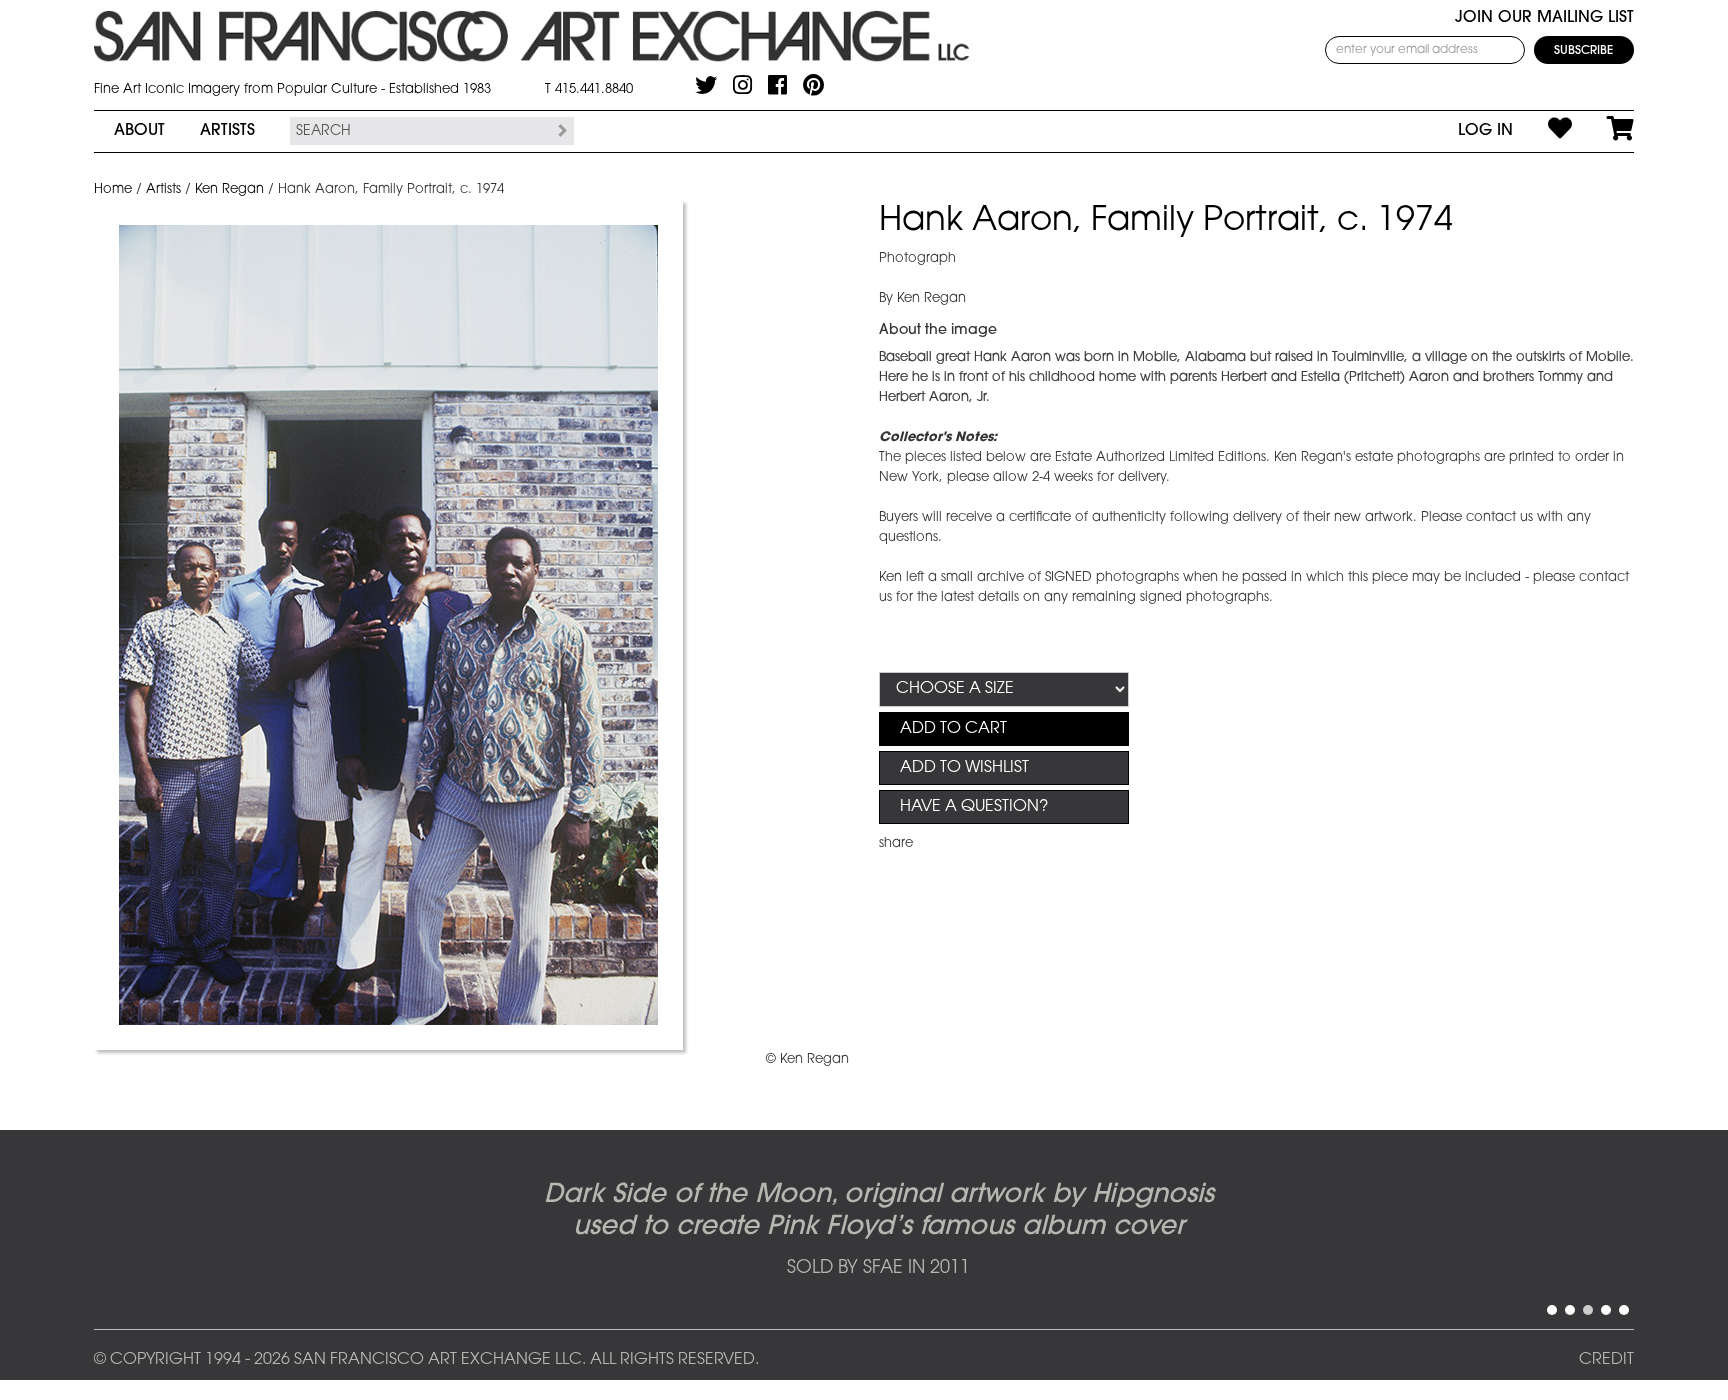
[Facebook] (777, 85)
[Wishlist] (1542, 131)
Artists (227, 131)
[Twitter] (706, 85)
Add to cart (953, 729)
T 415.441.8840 (589, 89)
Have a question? (974, 807)
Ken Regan (229, 189)
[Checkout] (1603, 131)
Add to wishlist (964, 768)
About (139, 131)
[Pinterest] (813, 85)
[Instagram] (742, 85)
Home (113, 189)
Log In (1485, 131)
